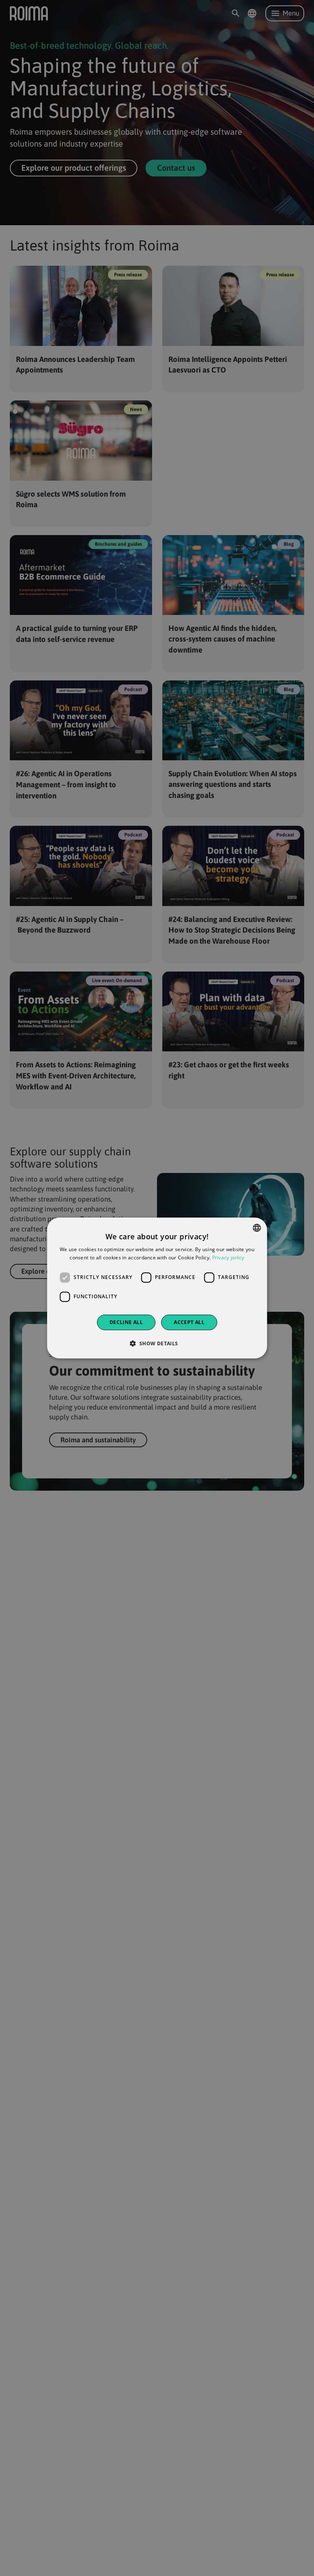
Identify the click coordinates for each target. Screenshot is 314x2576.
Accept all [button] (189, 1322)
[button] (157, 1343)
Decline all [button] (126, 1322)
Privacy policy (228, 1257)
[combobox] (257, 1228)
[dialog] (157, 1288)
